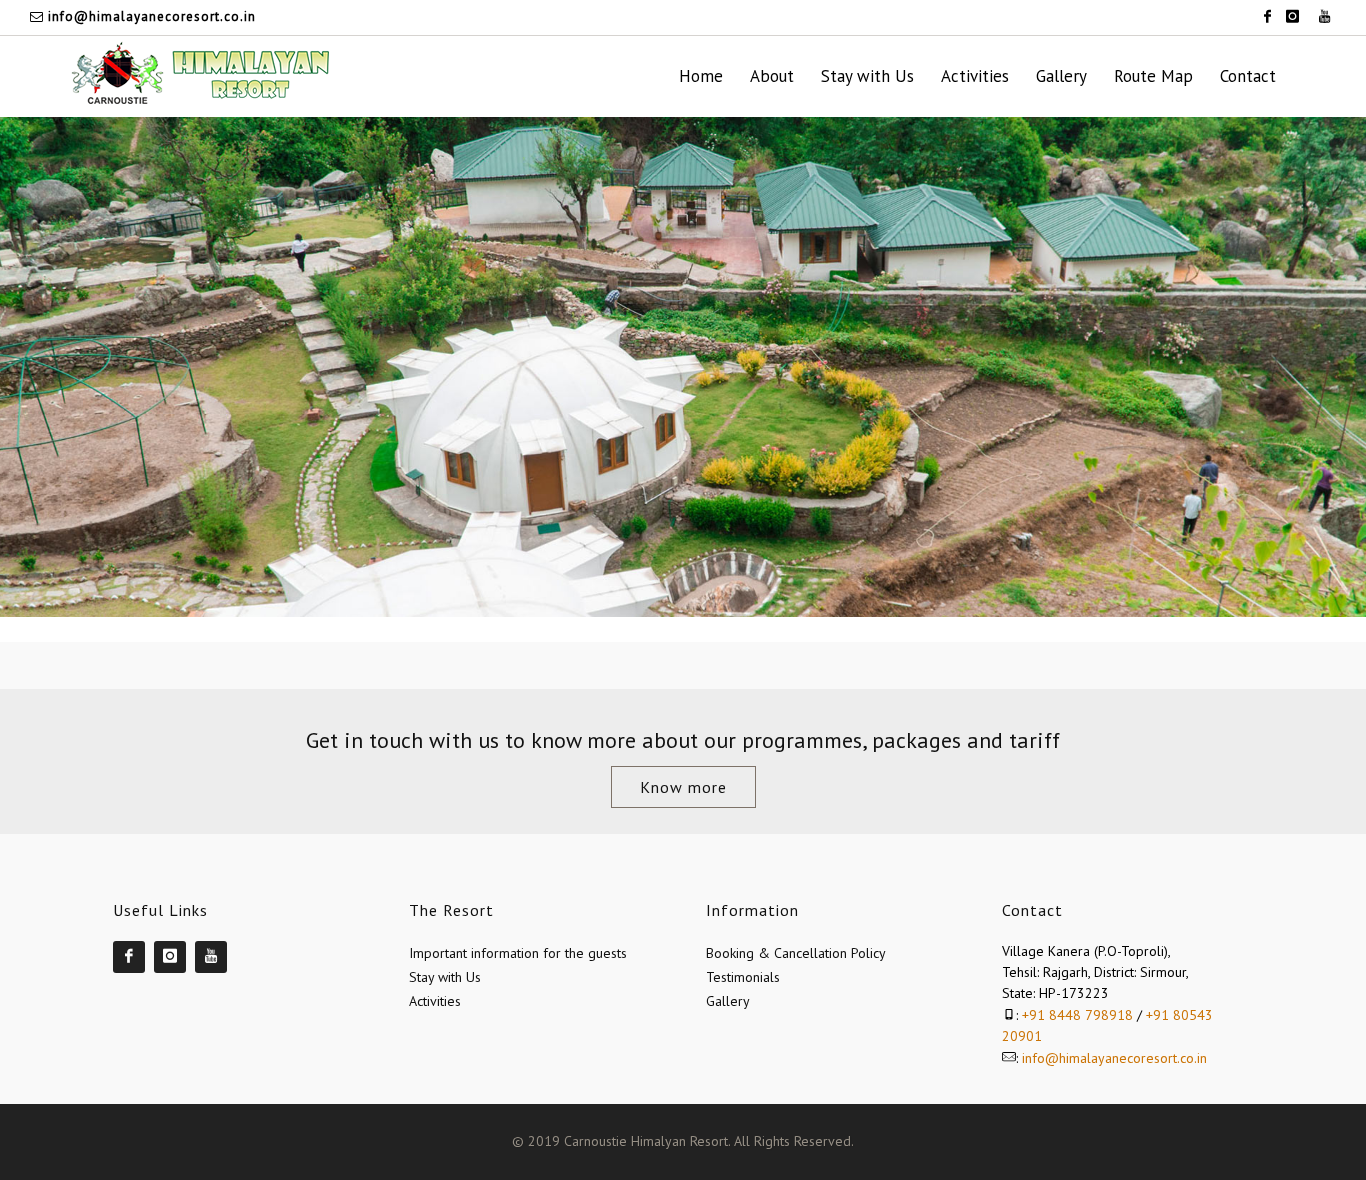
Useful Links (160, 910)
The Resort (451, 910)
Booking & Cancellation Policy (796, 953)
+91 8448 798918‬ (1077, 1015)
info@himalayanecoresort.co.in (150, 16)
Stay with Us (445, 977)
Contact (1032, 910)
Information (752, 910)
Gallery (728, 1001)
